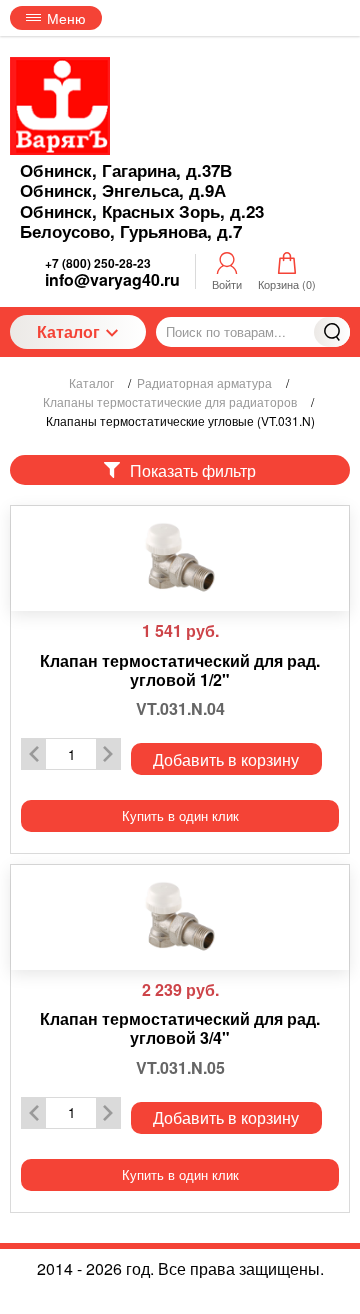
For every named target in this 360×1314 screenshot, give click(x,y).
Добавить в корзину (226, 759)
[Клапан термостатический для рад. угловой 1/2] (180, 558)
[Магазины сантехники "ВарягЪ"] (60, 106)
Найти (332, 332)
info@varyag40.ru (112, 279)
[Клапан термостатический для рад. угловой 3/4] (180, 917)
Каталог (68, 331)
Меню (66, 18)
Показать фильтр (193, 470)
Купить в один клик (180, 815)
